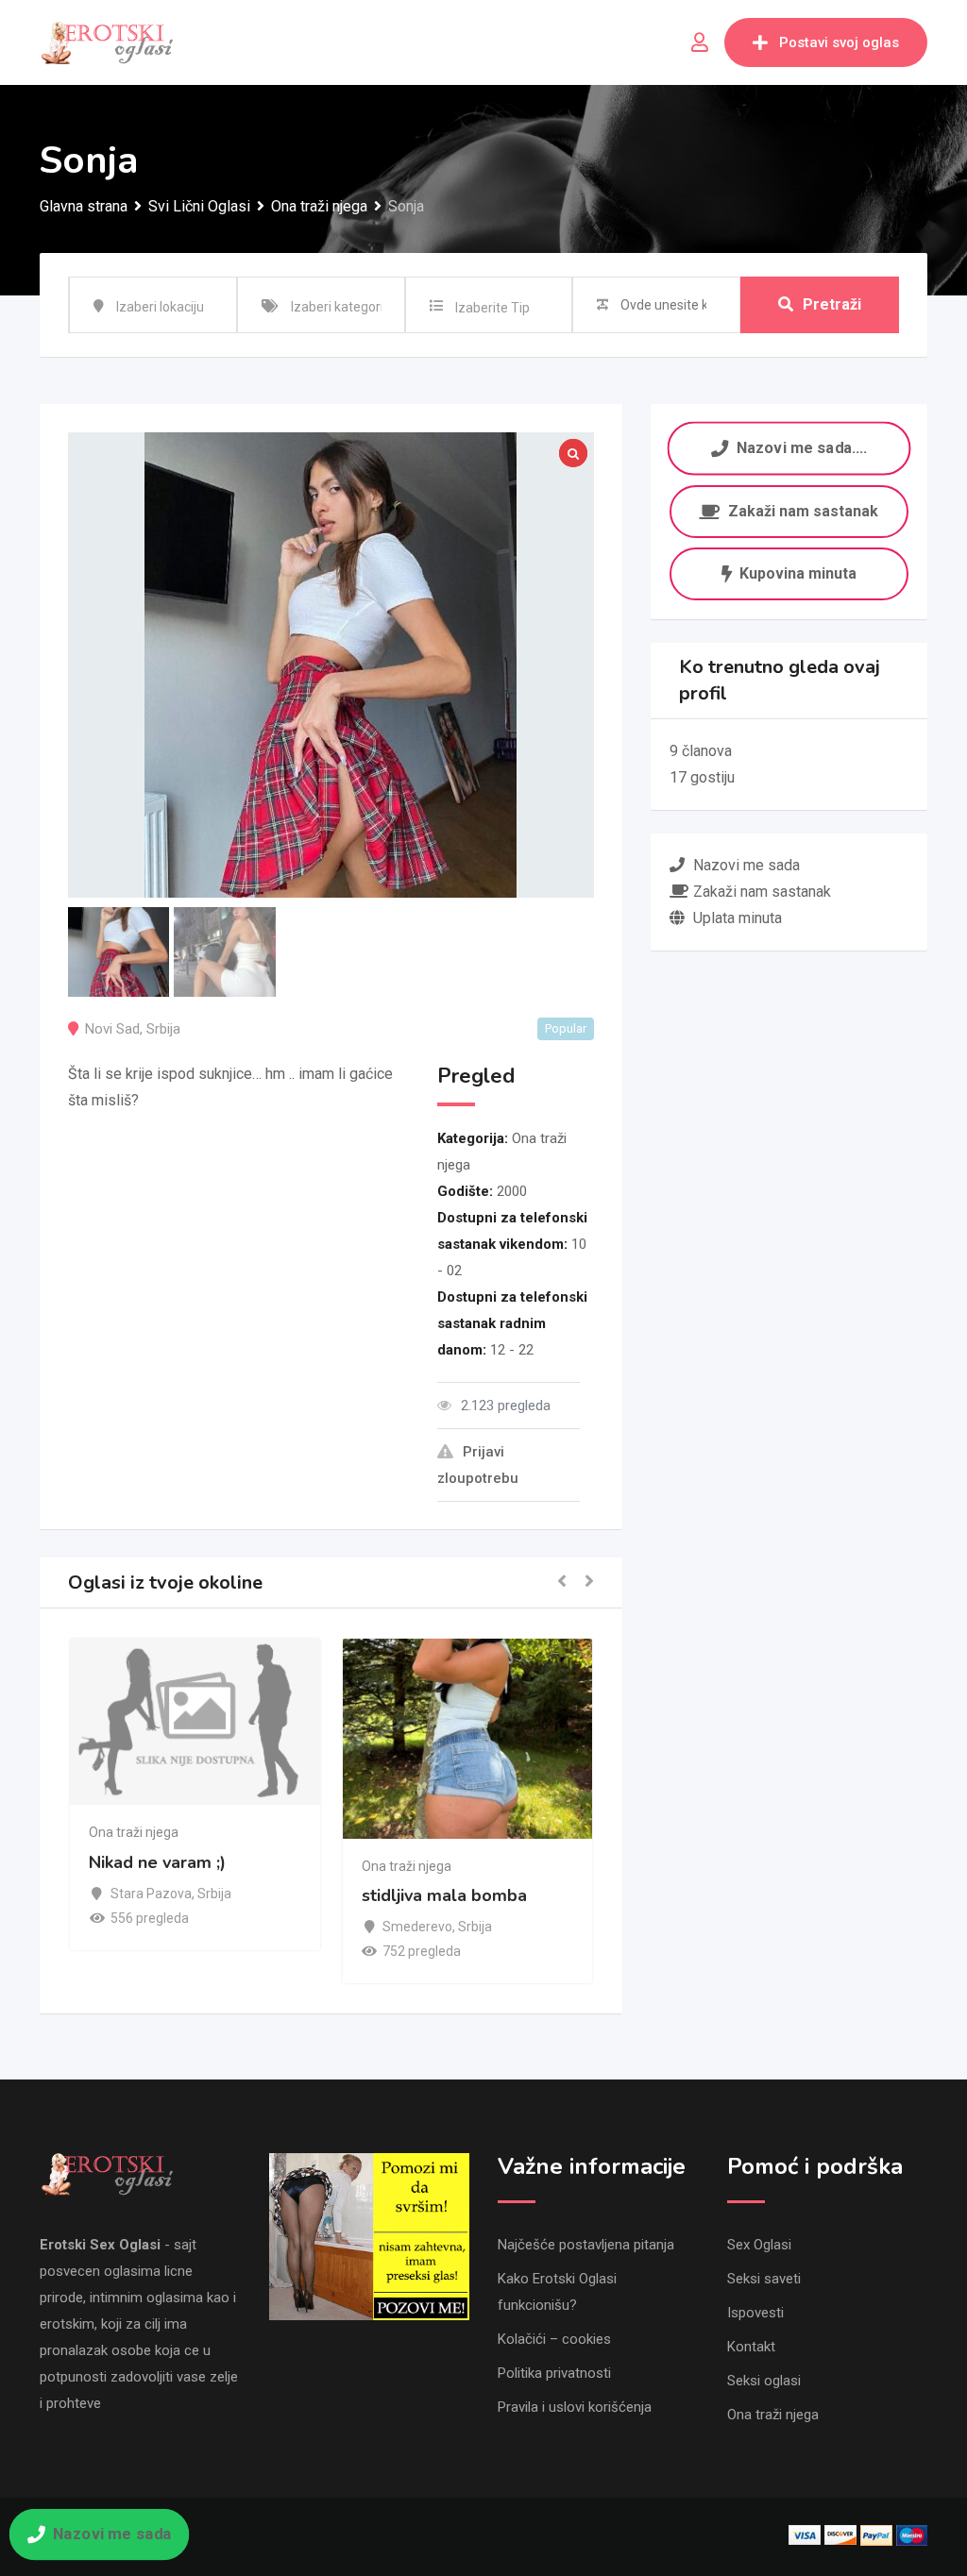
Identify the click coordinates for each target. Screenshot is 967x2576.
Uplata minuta (738, 918)
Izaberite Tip (492, 308)
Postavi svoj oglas (839, 42)
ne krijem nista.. (93, 1895)
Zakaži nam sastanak (803, 511)
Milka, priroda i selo (383, 1862)
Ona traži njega (77, 1866)
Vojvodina (355, 1894)
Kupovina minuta (798, 573)
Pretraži (832, 304)
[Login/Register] (700, 42)
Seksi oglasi (764, 2381)
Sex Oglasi (759, 2245)
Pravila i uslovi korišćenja (575, 2407)
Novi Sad (112, 1029)
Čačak (72, 1927)
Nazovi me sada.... (801, 448)
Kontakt (751, 2347)
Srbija (163, 1029)
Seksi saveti (764, 2279)
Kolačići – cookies (554, 2339)
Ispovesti (755, 2313)
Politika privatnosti (554, 2373)
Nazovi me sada (111, 2534)
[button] (562, 1583)
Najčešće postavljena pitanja (586, 2245)
